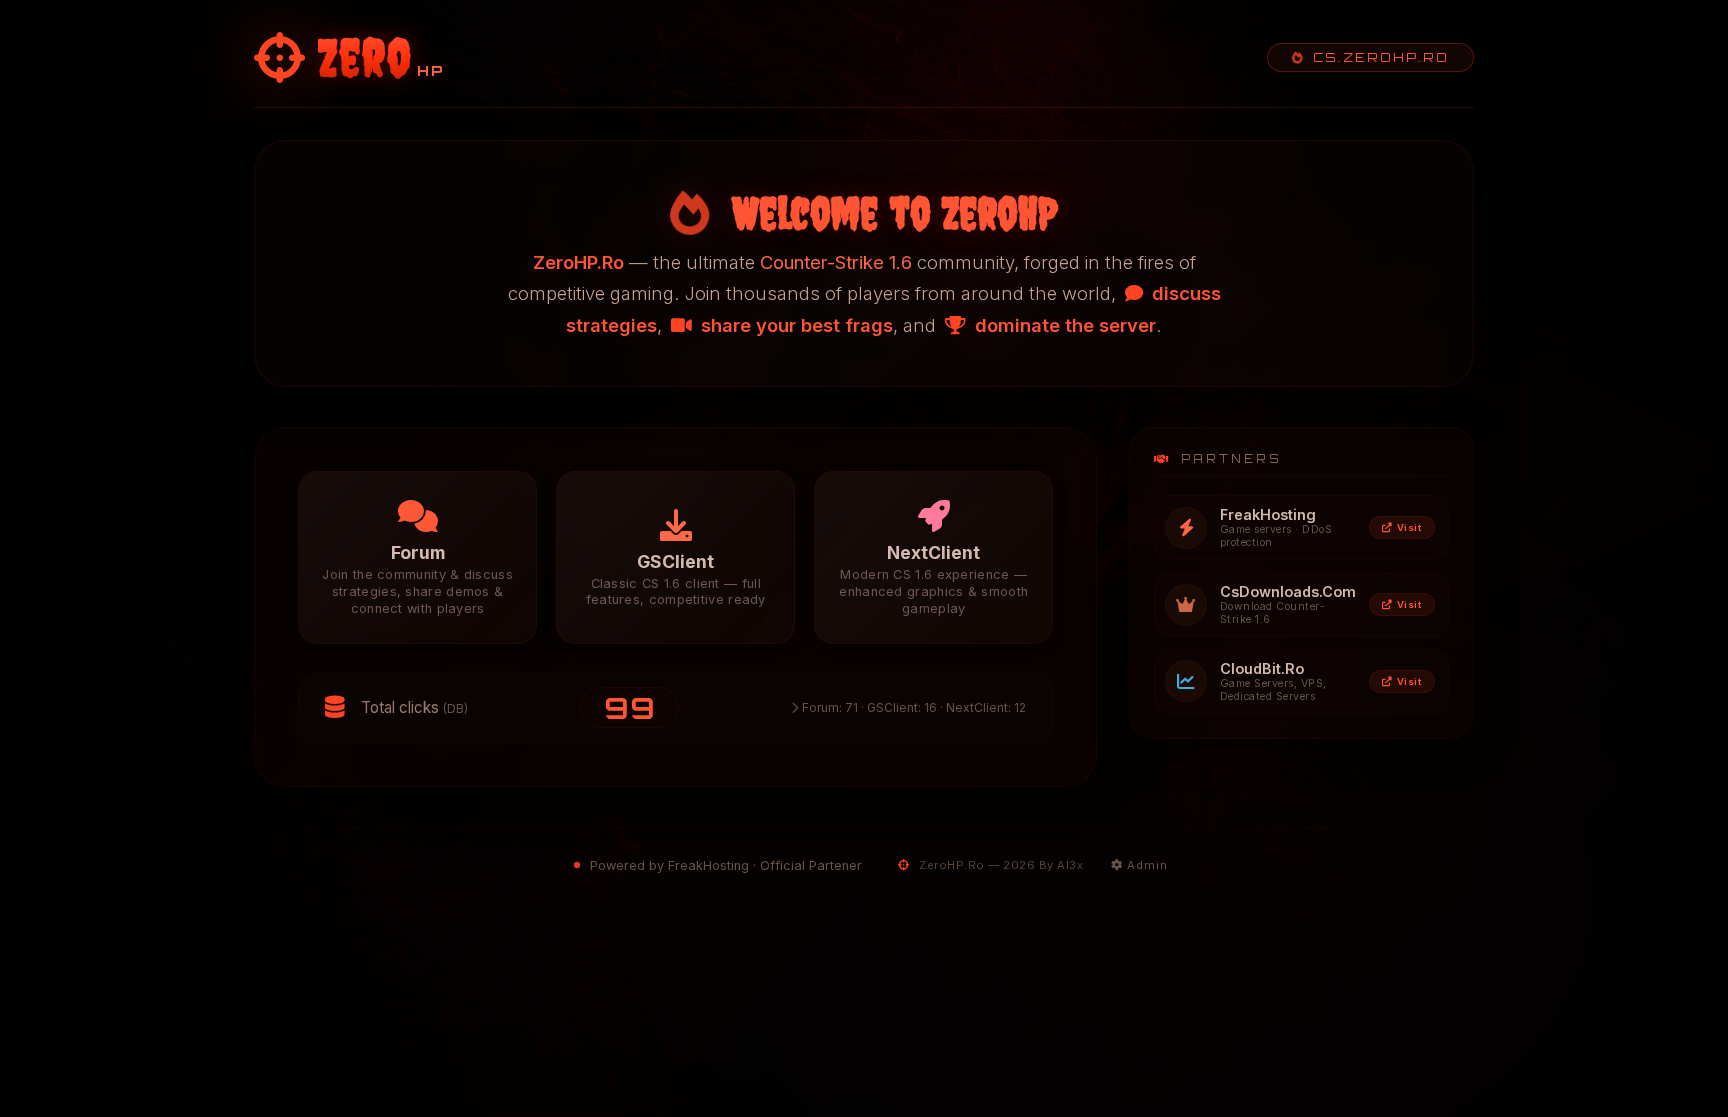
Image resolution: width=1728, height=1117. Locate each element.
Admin (1145, 865)
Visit (1409, 527)
